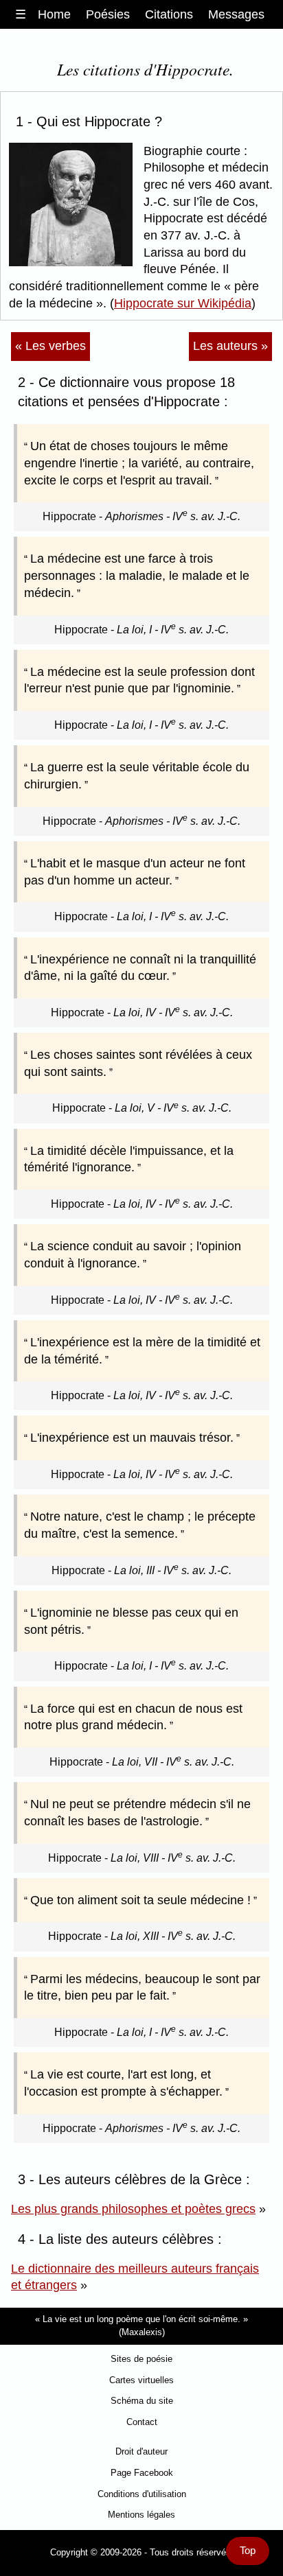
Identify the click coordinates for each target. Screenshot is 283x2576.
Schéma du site (142, 2401)
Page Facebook (142, 2473)
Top (248, 2551)
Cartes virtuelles (141, 2380)
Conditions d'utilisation (142, 2494)
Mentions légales (141, 2515)
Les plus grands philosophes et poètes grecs (133, 2209)
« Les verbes (50, 346)
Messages (236, 14)
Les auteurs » (230, 346)
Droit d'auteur (141, 2451)
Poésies (108, 14)
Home (54, 14)
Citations (169, 14)
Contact (142, 2422)
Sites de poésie (141, 2359)
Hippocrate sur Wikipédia (183, 303)
